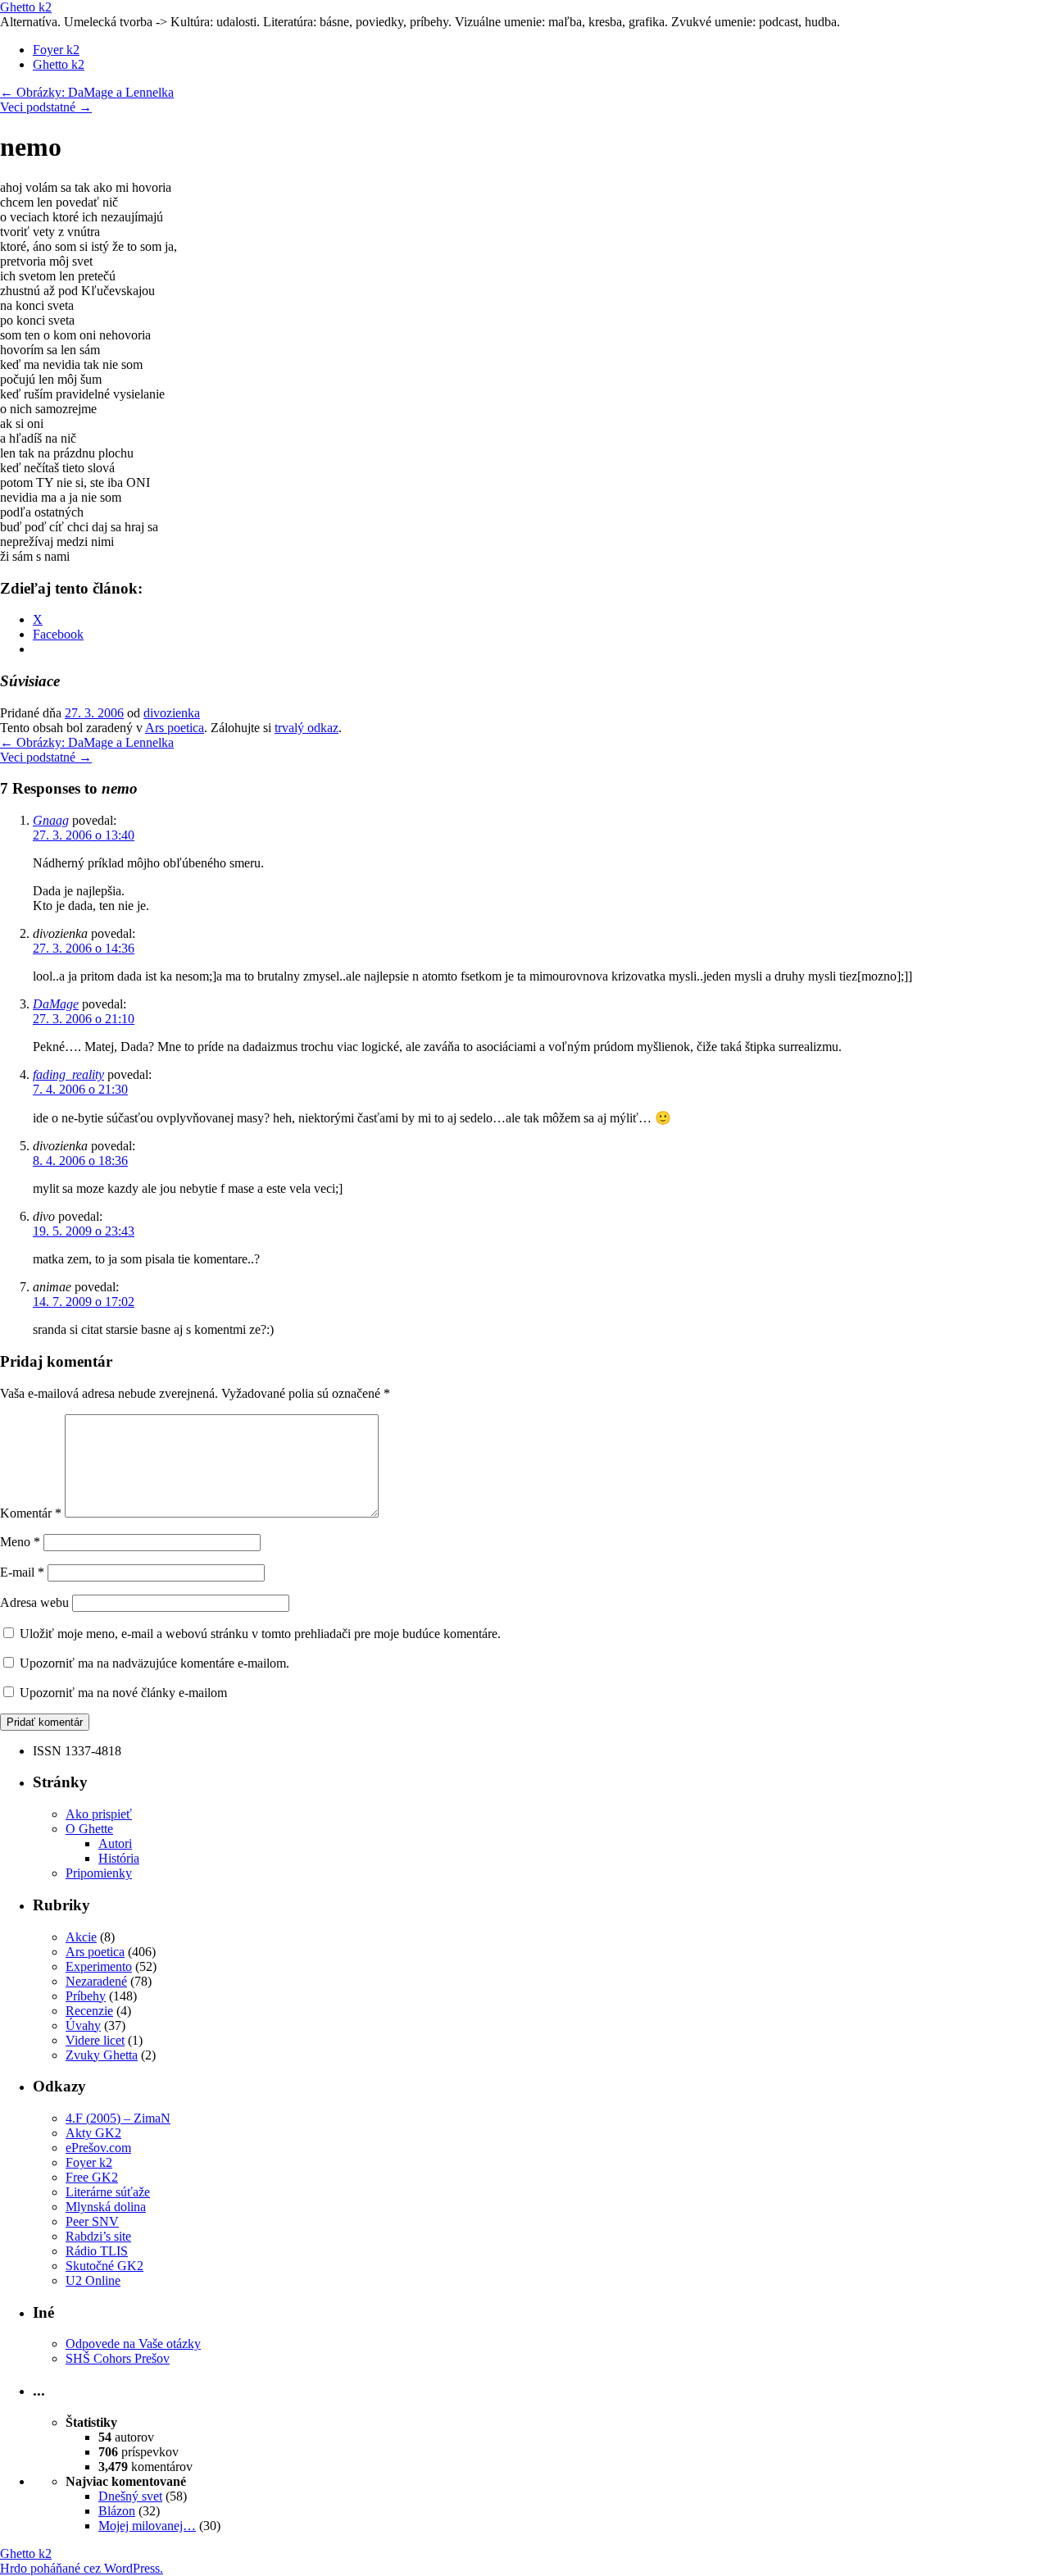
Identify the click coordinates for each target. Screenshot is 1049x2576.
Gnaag (51, 820)
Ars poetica (175, 728)
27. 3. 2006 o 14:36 (84, 948)
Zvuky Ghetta (102, 2055)
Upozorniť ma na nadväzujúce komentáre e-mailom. (154, 1663)
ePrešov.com (98, 2148)
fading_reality (68, 1074)
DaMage (56, 1004)
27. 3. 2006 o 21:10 (84, 1019)
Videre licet (95, 2040)
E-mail (22, 1572)
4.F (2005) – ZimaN (118, 2118)
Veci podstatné (46, 107)
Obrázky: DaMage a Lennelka (87, 92)
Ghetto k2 (26, 7)
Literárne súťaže (108, 2192)
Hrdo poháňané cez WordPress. (82, 2568)
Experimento (99, 1966)
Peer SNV (92, 2221)
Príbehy (86, 1996)
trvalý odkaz (307, 728)
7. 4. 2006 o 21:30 (80, 1089)
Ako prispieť (99, 1814)
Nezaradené (96, 1981)
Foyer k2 (56, 50)
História (119, 1858)
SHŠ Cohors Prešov (118, 2358)
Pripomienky (99, 1873)
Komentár (31, 1513)
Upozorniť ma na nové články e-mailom (123, 1693)
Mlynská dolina (106, 2207)
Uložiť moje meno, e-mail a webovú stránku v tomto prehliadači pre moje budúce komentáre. (260, 1634)
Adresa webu (34, 1602)
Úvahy (83, 2025)
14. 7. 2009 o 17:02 (84, 1302)
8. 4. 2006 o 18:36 (80, 1161)
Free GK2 (92, 2177)
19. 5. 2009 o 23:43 (84, 1231)
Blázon (117, 2511)
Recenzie (89, 2011)
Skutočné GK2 (104, 2266)
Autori (115, 1843)
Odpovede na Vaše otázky (133, 2344)
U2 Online (93, 2280)
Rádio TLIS (97, 2251)
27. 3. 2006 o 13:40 (84, 835)
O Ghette (89, 1829)
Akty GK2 (93, 2133)
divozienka (172, 713)
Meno (20, 1542)
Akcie (81, 1937)
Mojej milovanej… (147, 2526)
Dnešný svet (130, 2496)
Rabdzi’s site (98, 2236)
